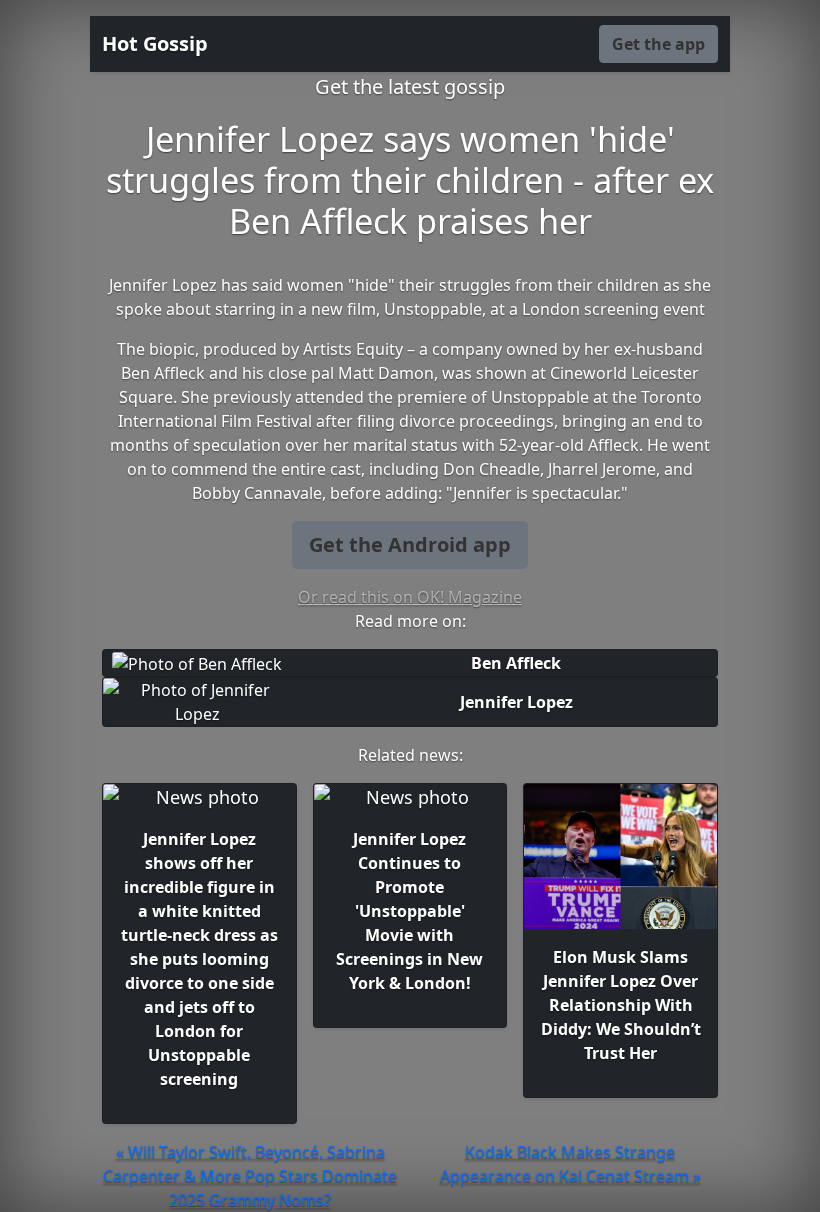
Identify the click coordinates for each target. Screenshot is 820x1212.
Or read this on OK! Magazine (410, 597)
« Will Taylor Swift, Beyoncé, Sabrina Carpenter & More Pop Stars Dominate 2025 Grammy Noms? (250, 1176)
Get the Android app (410, 544)
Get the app (658, 44)
